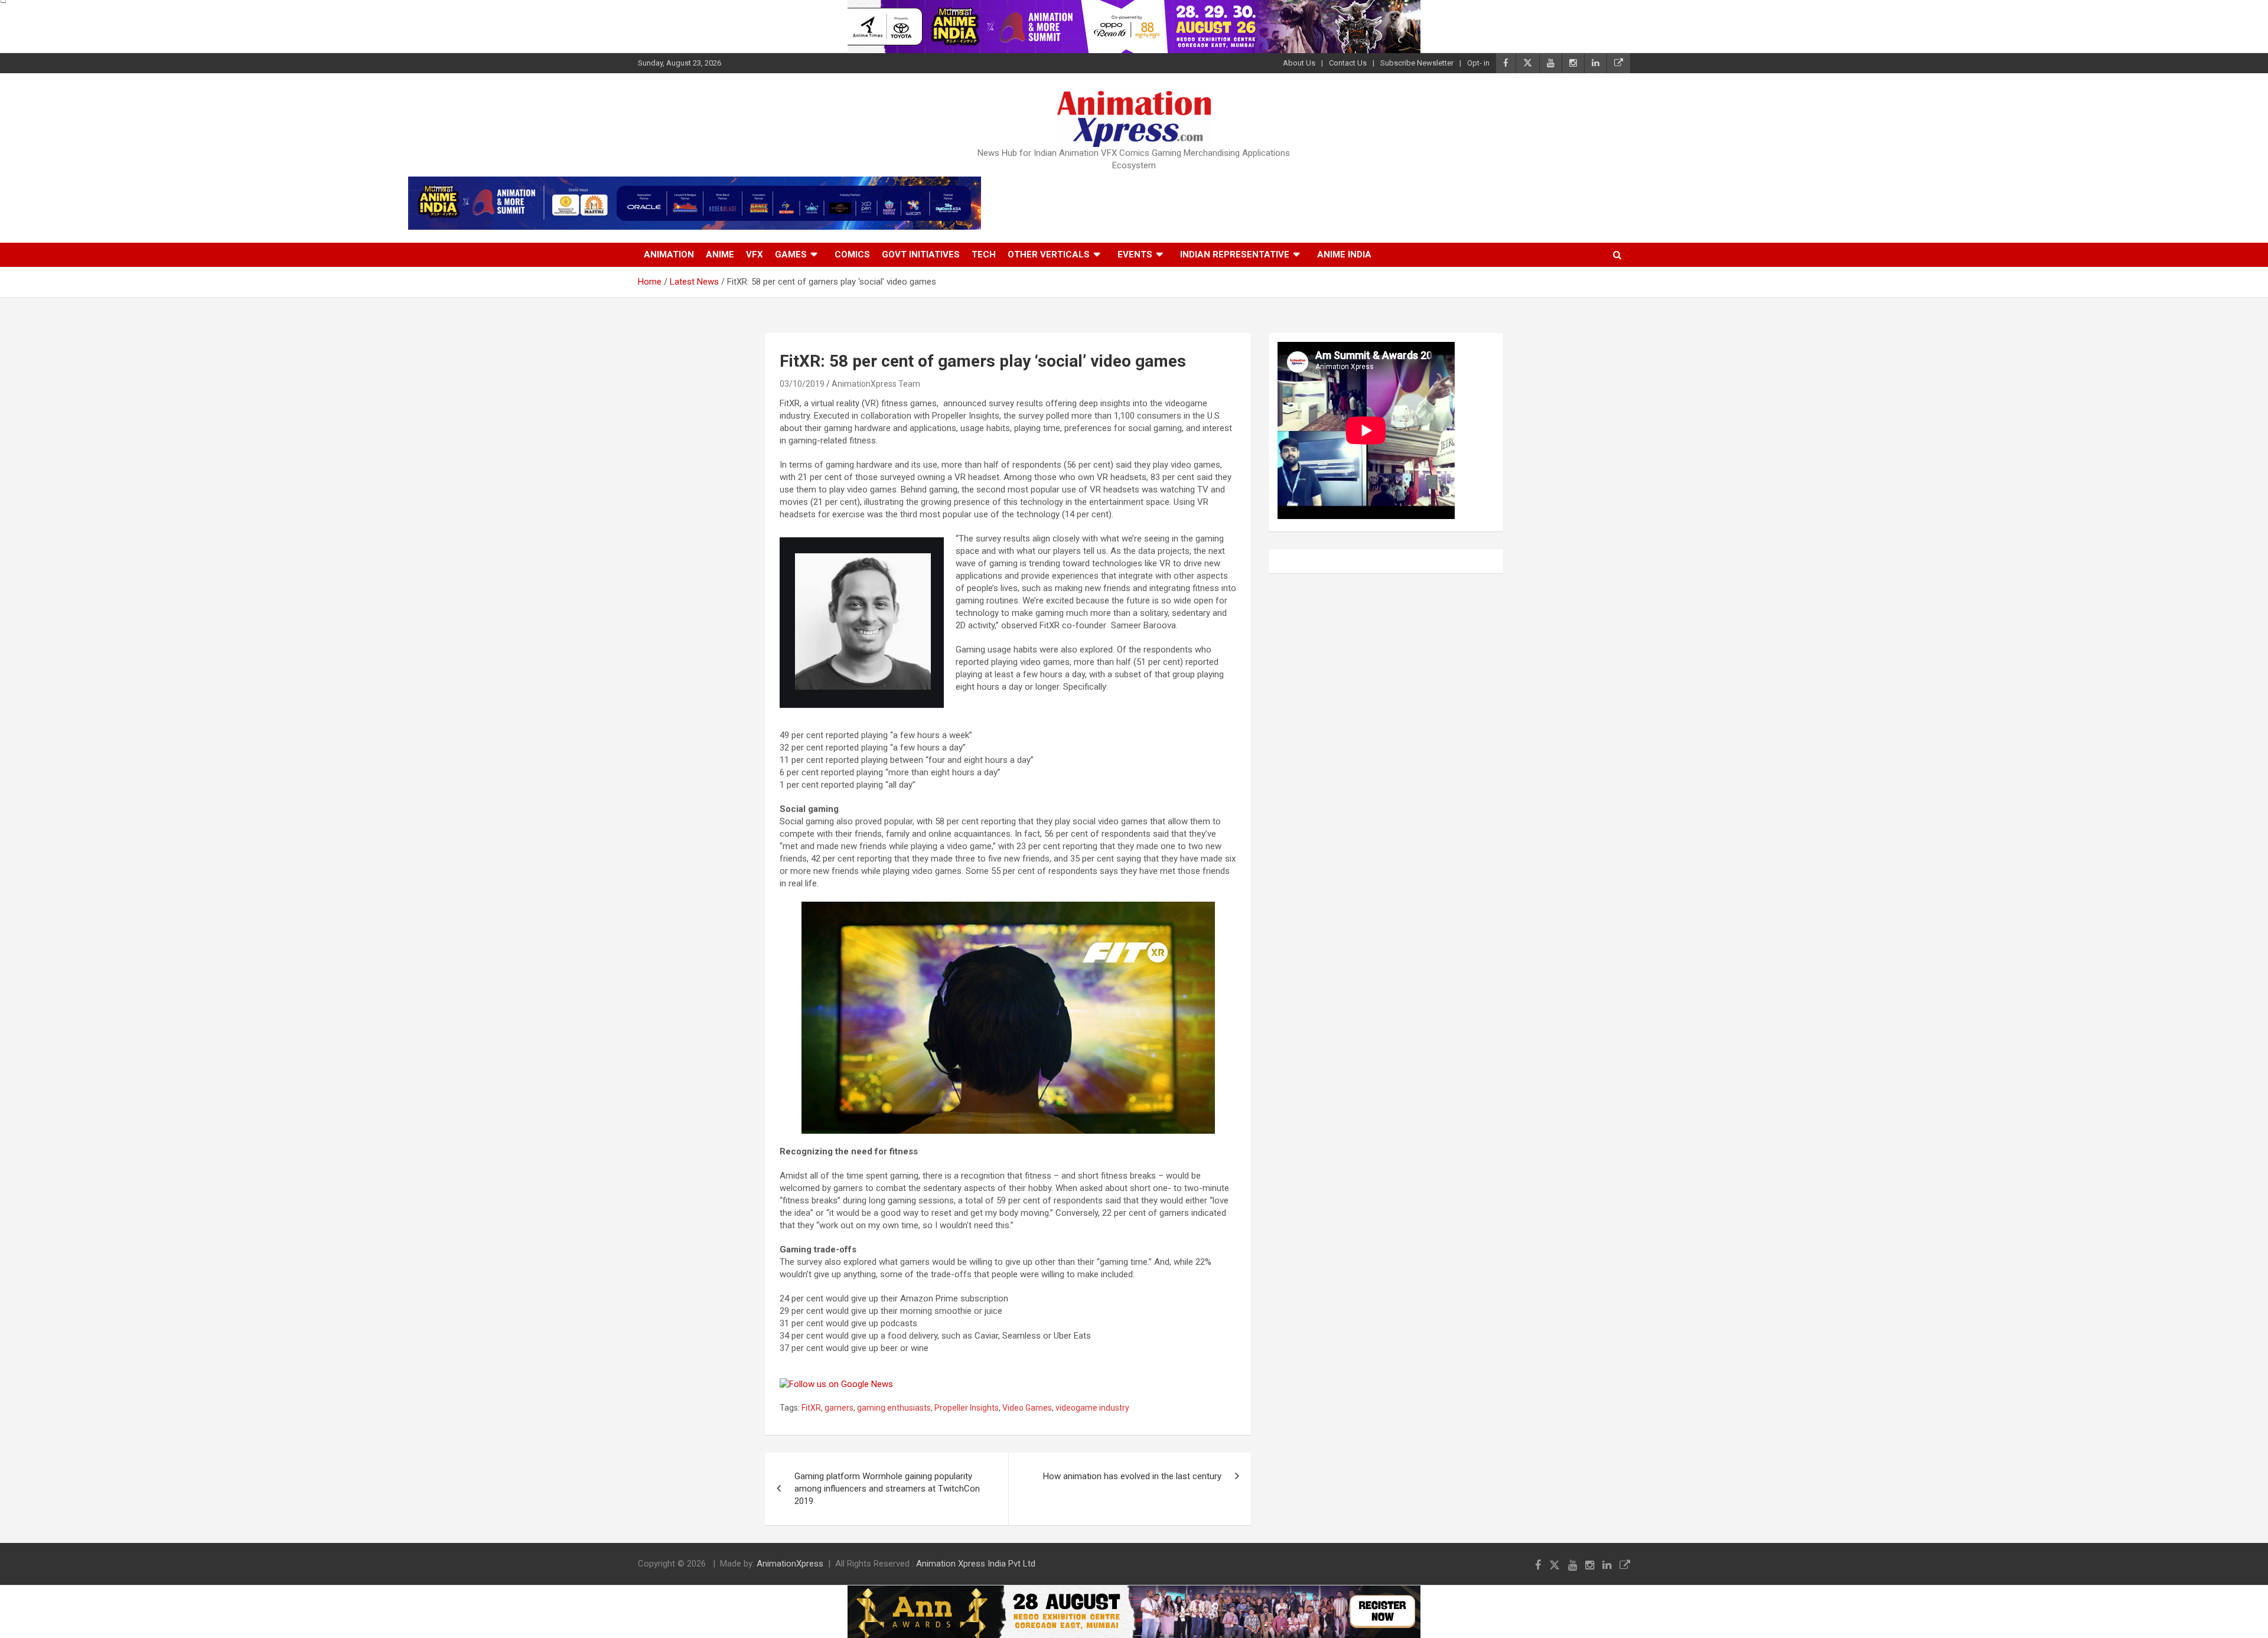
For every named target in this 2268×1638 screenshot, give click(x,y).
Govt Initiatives (921, 254)
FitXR (811, 1408)
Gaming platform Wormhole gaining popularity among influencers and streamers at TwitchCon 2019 (887, 1489)
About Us (1299, 63)
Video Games (1027, 1408)
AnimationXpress (790, 1564)
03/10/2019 (802, 384)
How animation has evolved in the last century (1132, 1476)
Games (791, 254)
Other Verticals (1049, 254)
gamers (839, 1408)
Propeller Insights (967, 1408)
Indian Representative (1235, 254)
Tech (984, 254)
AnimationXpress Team (876, 384)
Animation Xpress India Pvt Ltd (976, 1564)
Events (1135, 254)
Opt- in (1478, 63)
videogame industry (1092, 1408)
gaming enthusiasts (894, 1408)
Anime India (1344, 254)
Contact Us (1348, 63)
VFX (755, 254)
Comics (852, 254)
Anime (720, 254)
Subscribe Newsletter (1417, 63)
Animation (669, 254)
